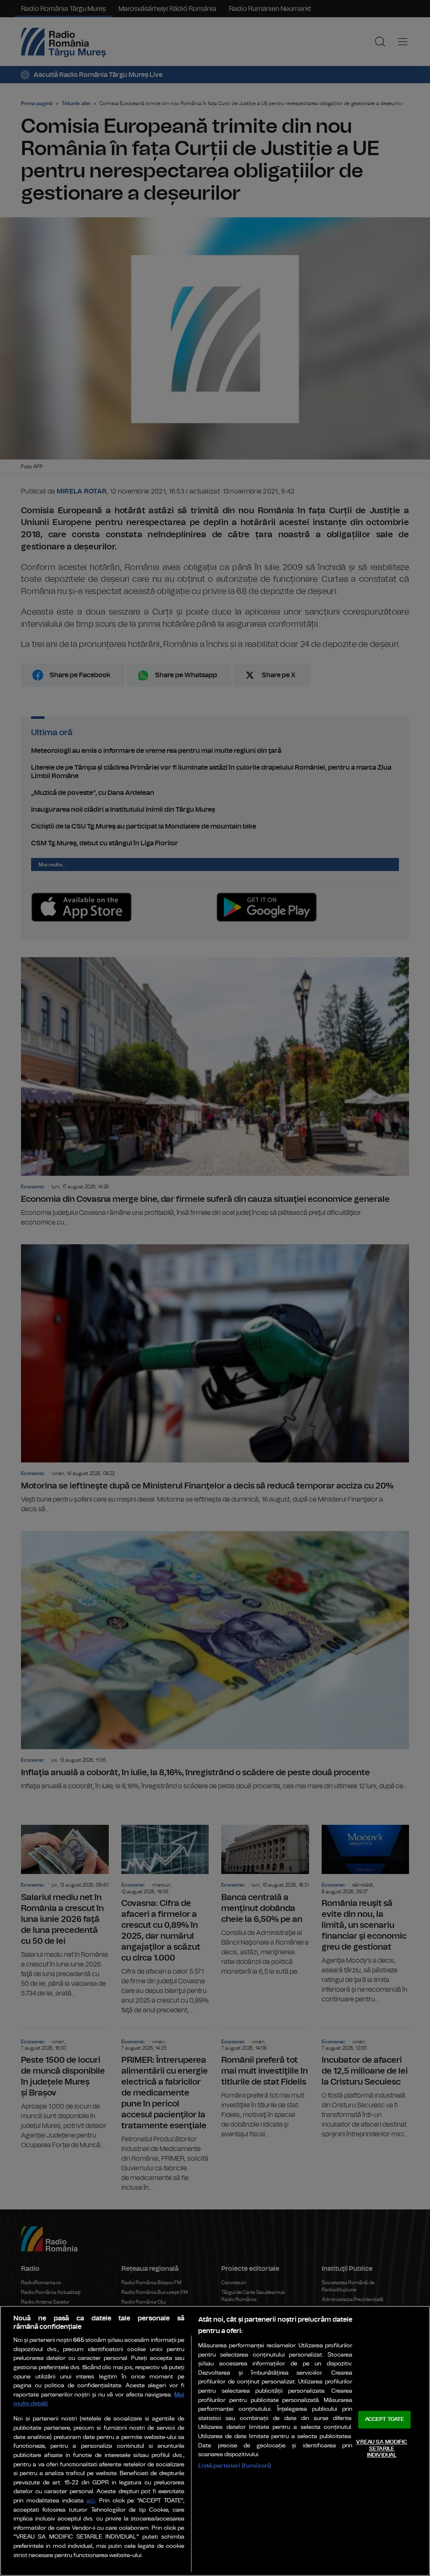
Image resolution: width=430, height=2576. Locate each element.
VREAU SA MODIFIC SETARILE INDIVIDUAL (381, 2449)
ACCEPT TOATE (385, 2420)
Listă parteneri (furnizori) (235, 2466)
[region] (215, 2441)
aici (91, 2501)
